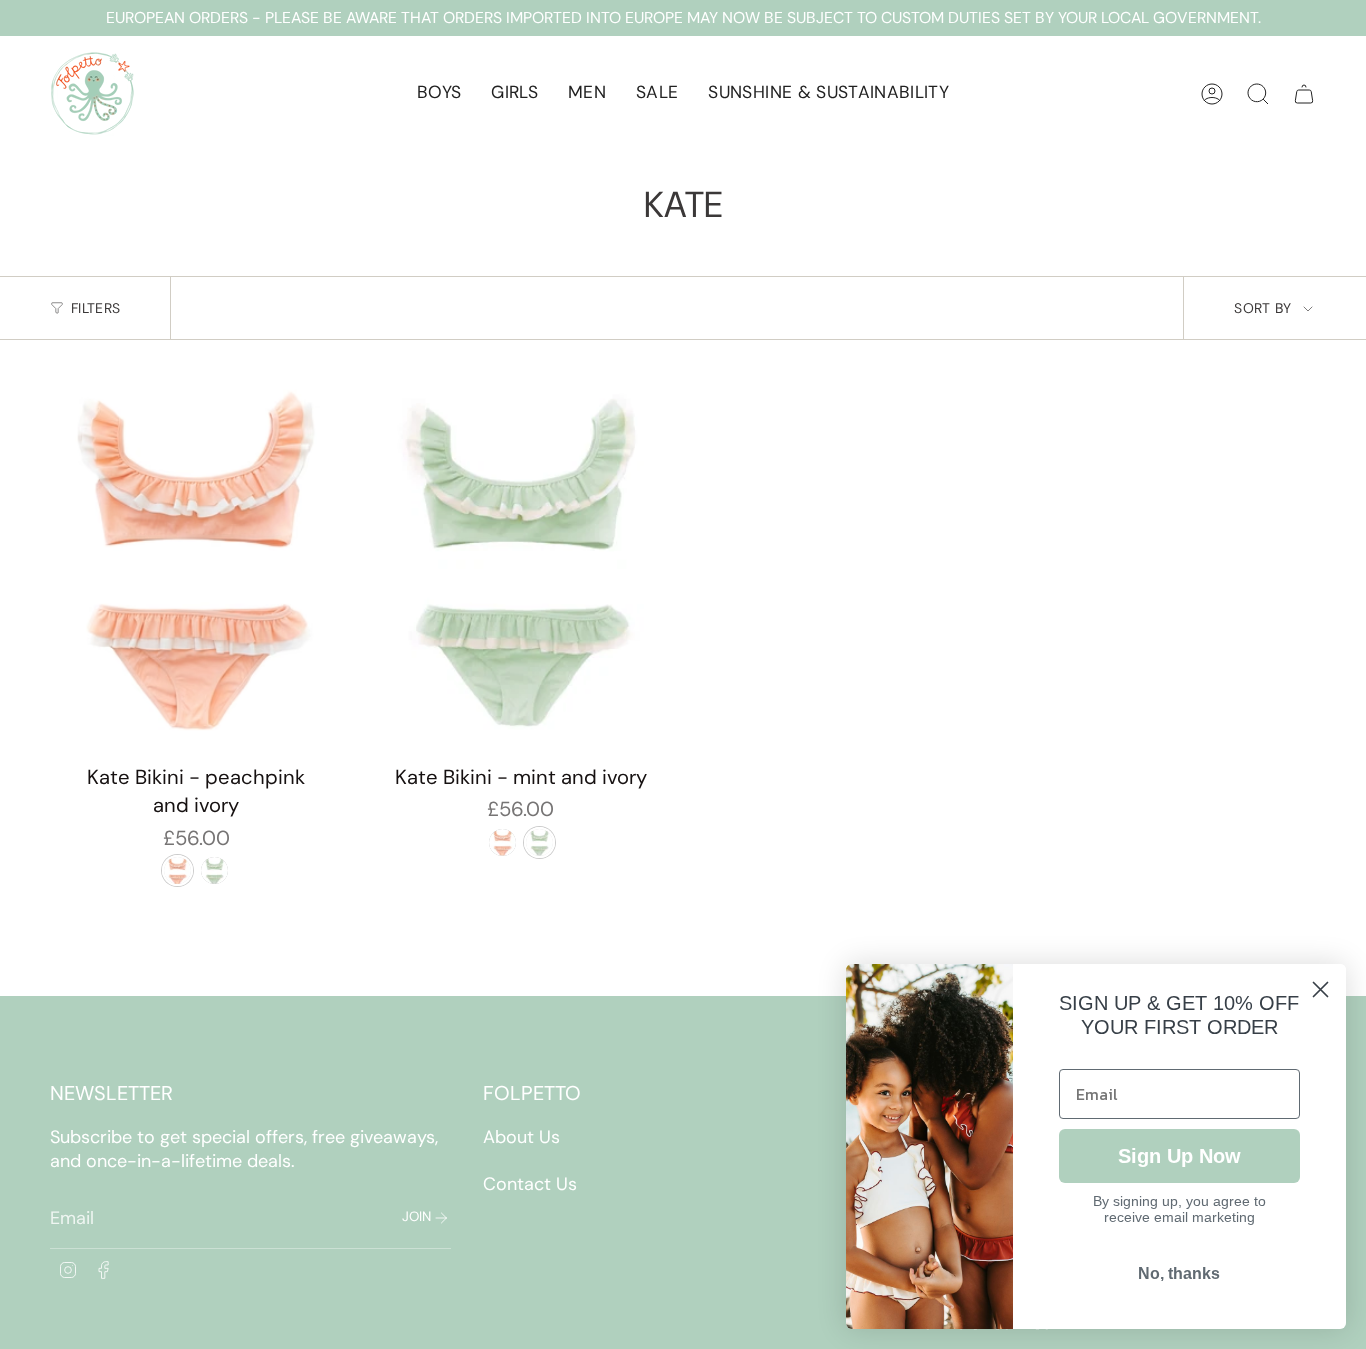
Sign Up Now (1179, 1156)
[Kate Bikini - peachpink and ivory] (196, 563)
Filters (95, 308)
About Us (521, 1137)
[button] (439, 93)
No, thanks (1179, 1273)
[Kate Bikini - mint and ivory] (521, 563)
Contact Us (530, 1184)
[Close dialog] (1320, 989)
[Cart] (1304, 94)
